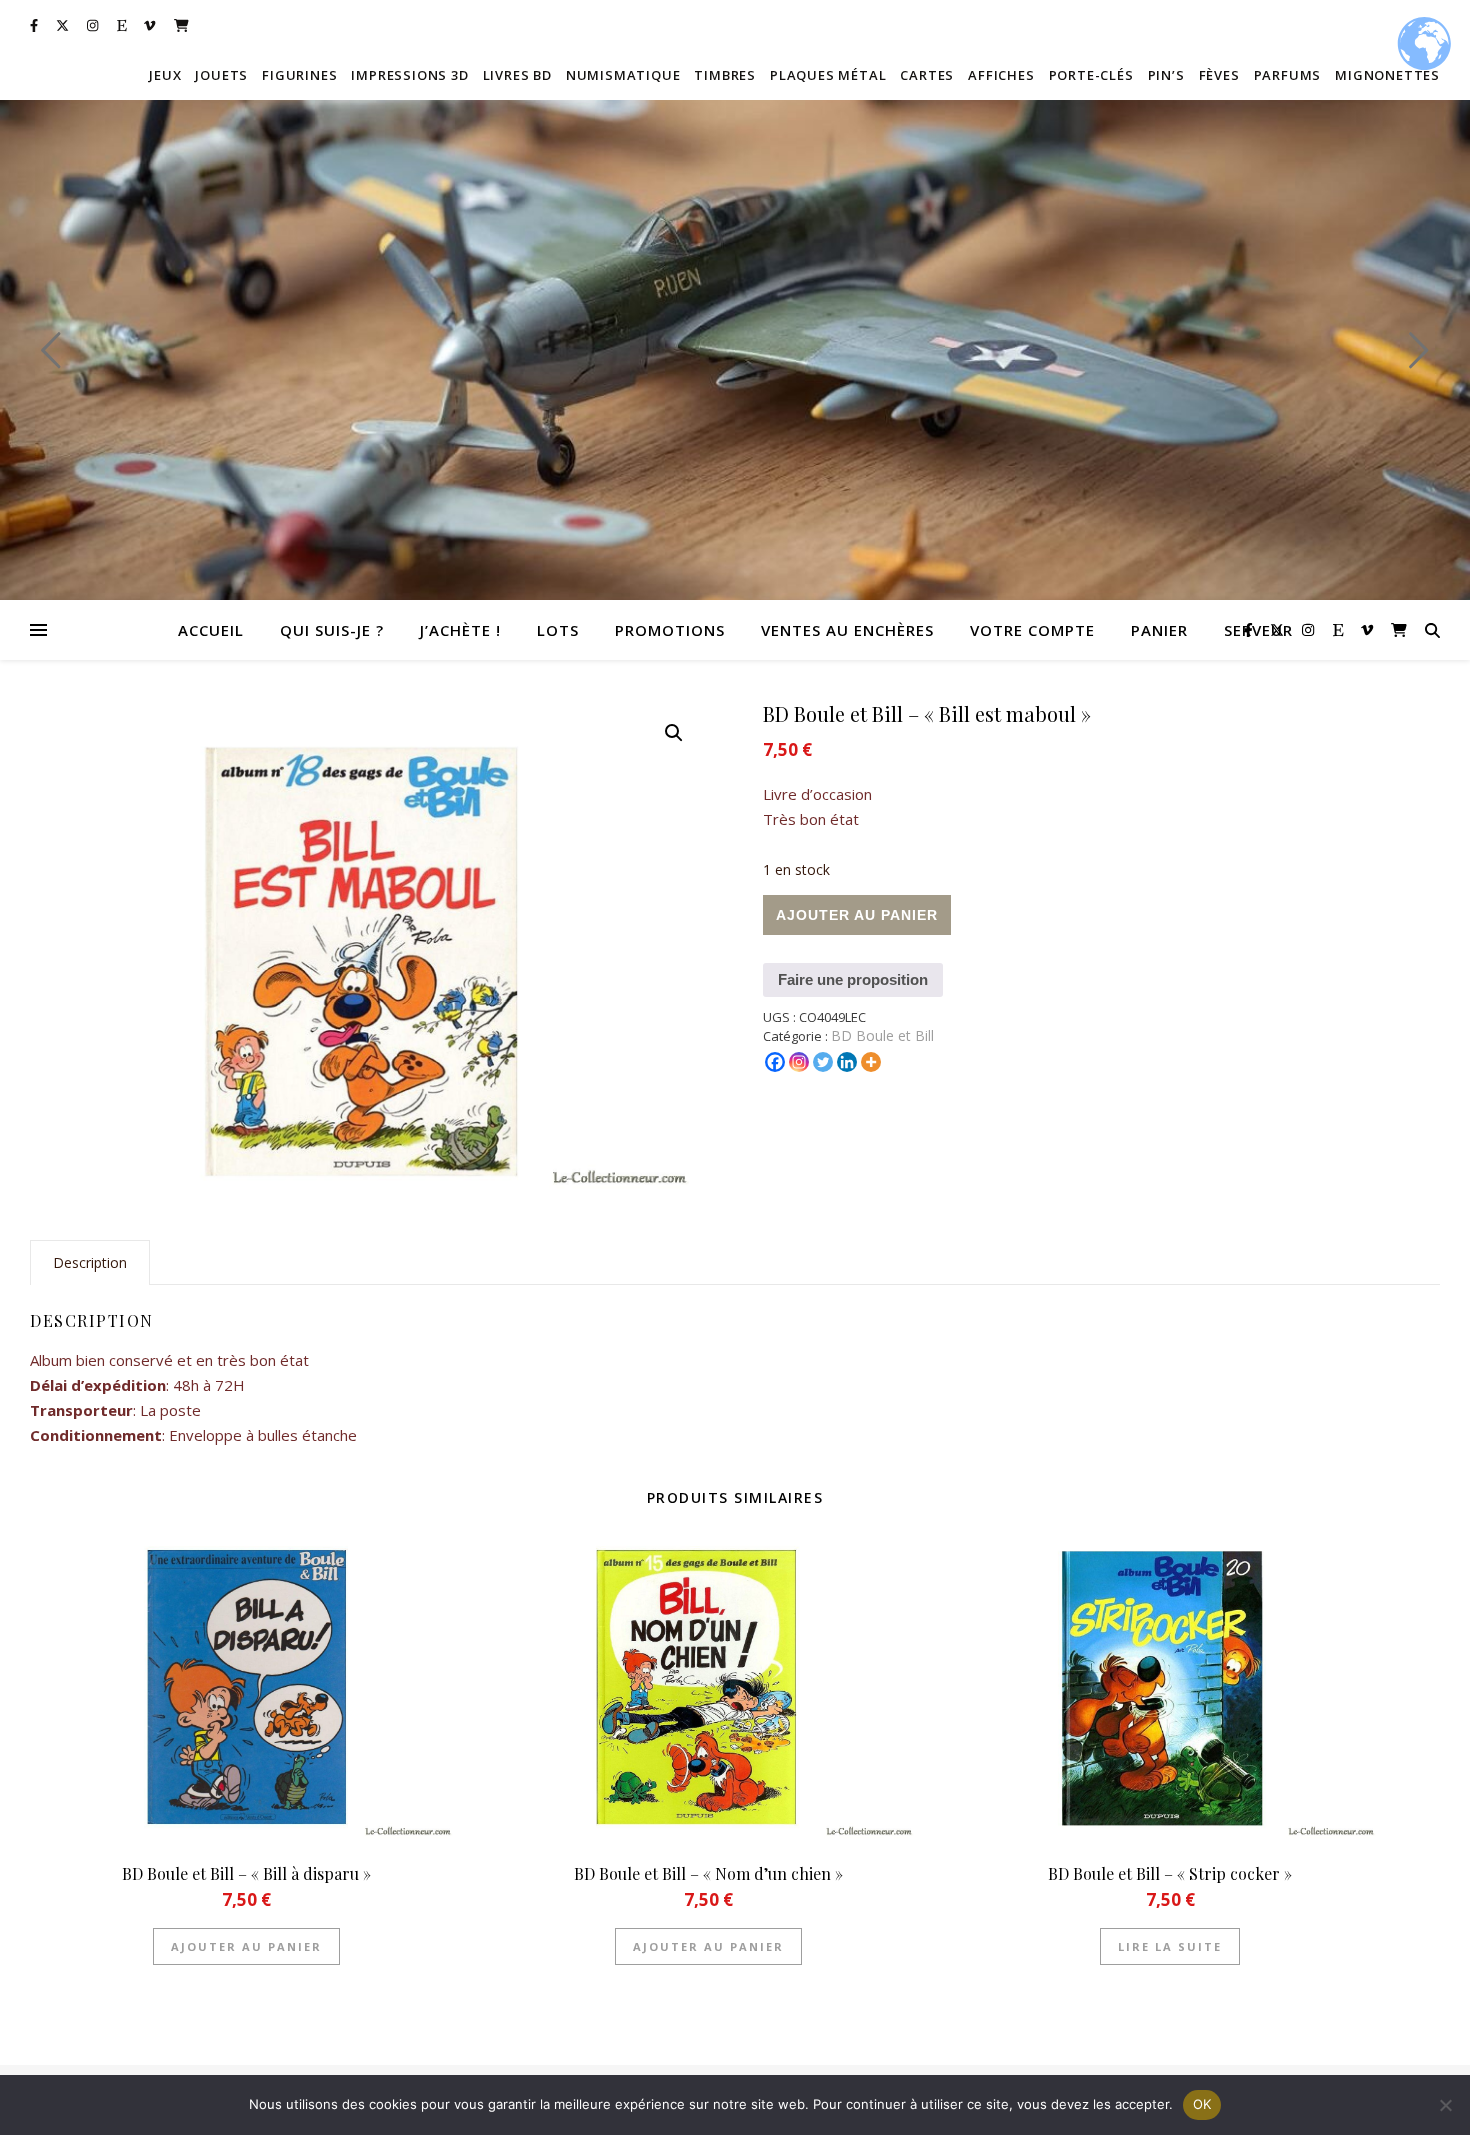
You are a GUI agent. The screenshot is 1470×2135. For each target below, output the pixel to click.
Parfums (1288, 75)
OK (1202, 2104)
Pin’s (1166, 75)
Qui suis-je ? (332, 630)
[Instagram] (799, 1062)
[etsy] (123, 25)
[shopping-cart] (181, 25)
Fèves (1219, 75)
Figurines (299, 75)
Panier (1159, 630)
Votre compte (1032, 630)
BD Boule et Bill (882, 1035)
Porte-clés (1091, 75)
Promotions (670, 630)
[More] (871, 1062)
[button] (674, 733)
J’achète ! (460, 630)
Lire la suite (1170, 1946)
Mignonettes (1387, 75)
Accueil (211, 630)
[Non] (1445, 2105)
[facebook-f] (35, 25)
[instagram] (94, 25)
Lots (558, 630)
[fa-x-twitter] (64, 25)
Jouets (221, 75)
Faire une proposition (853, 979)
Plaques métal (828, 75)
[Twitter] (823, 1062)
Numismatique (623, 75)
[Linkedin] (847, 1062)
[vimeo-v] (151, 25)
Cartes (927, 75)
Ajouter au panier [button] (246, 1946)
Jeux (165, 75)
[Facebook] (775, 1062)
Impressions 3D (409, 75)
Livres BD (517, 75)
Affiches (1001, 75)
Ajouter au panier (857, 915)
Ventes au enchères (847, 630)
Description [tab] (90, 1262)
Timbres (725, 75)
